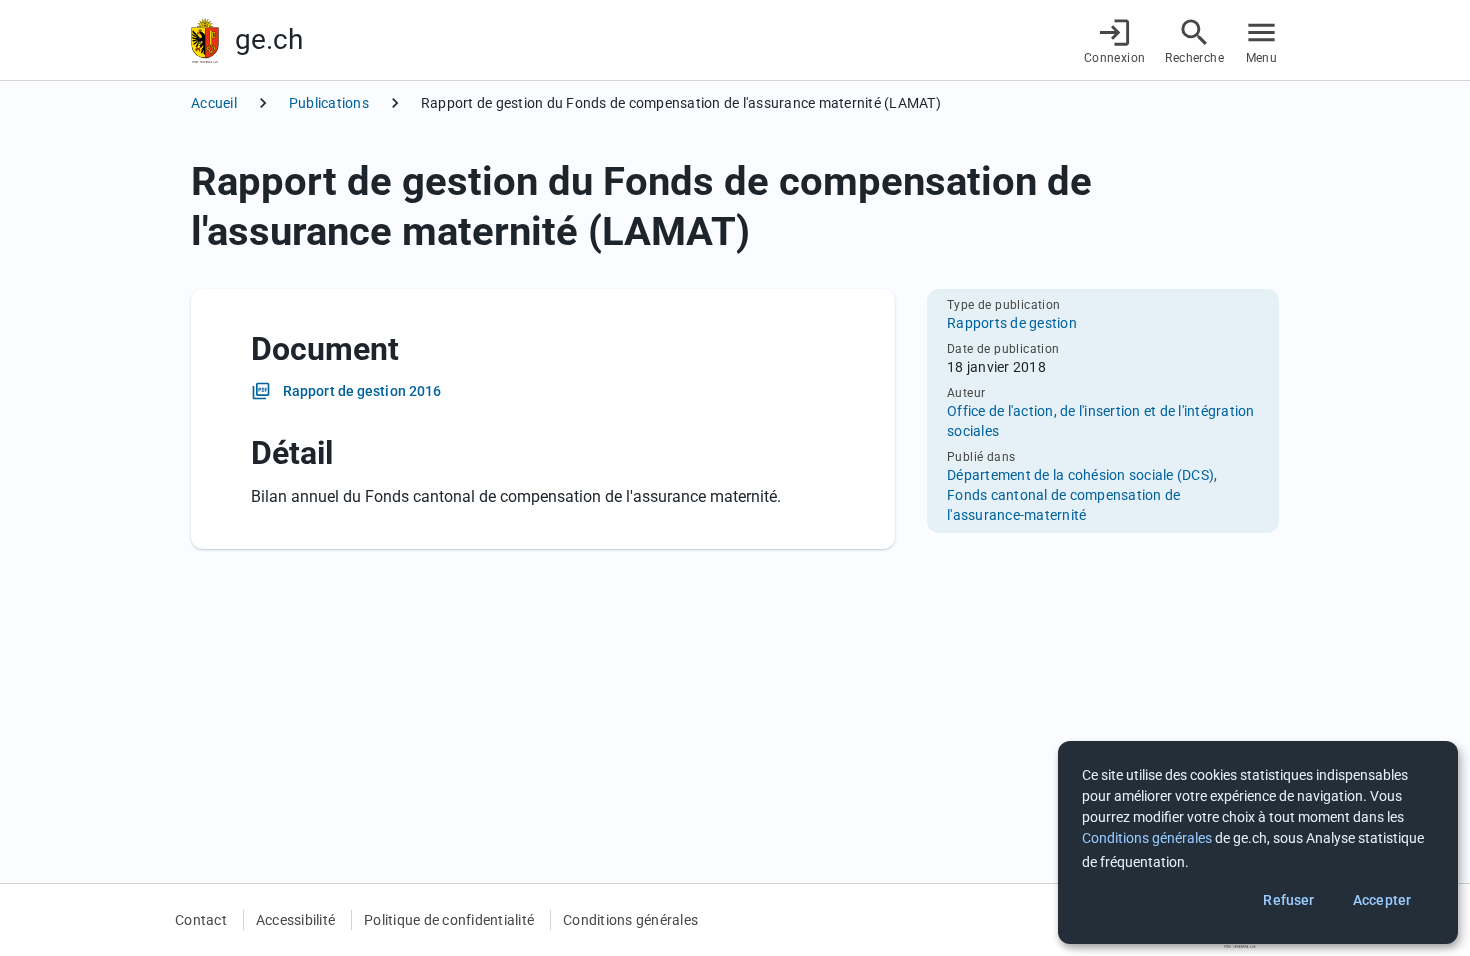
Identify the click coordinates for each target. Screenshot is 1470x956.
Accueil (214, 103)
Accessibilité (295, 920)
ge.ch (269, 39)
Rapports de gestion (1012, 323)
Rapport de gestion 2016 (362, 391)
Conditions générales (630, 920)
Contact (201, 920)
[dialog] (1258, 842)
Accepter (1382, 900)
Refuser (1288, 900)
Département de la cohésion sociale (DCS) (1080, 475)
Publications (329, 103)
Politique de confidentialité (449, 920)
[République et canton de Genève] (205, 40)
